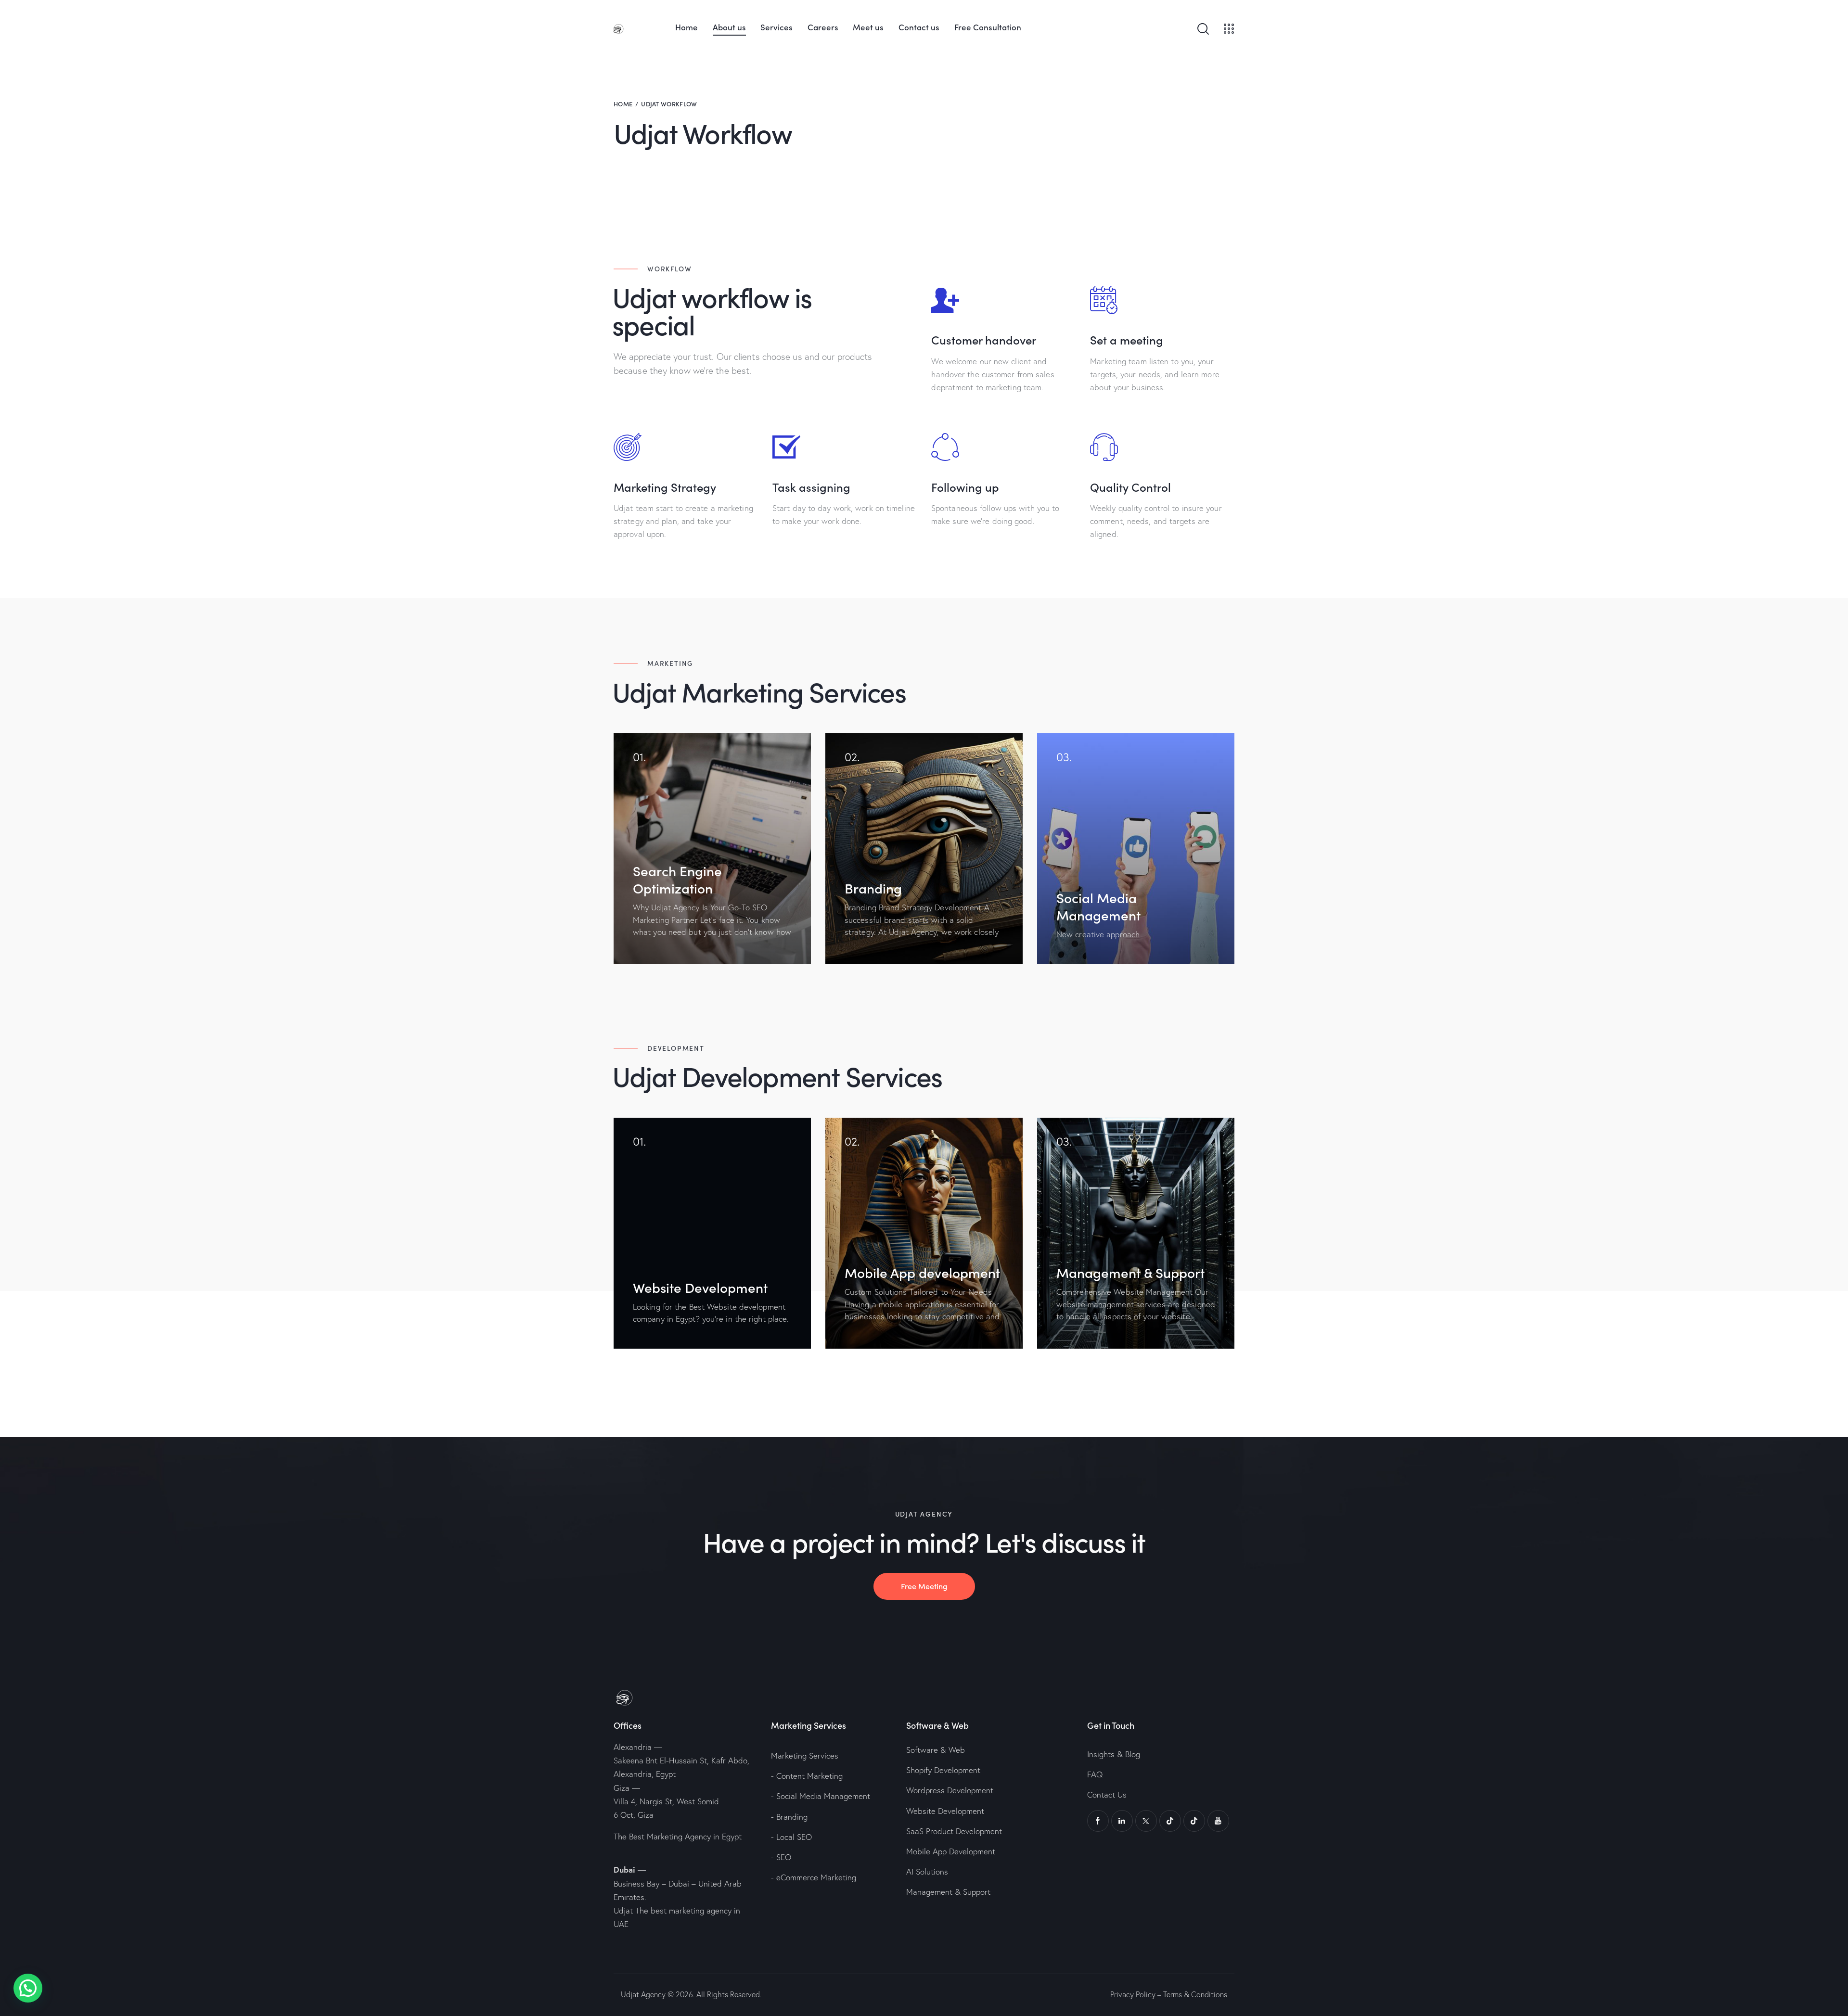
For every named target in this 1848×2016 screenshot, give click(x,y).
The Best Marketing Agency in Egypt (678, 1836)
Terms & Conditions (1195, 1994)
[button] (28, 1988)
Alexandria (633, 1747)
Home (623, 104)
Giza (622, 1788)
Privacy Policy (1133, 1994)
